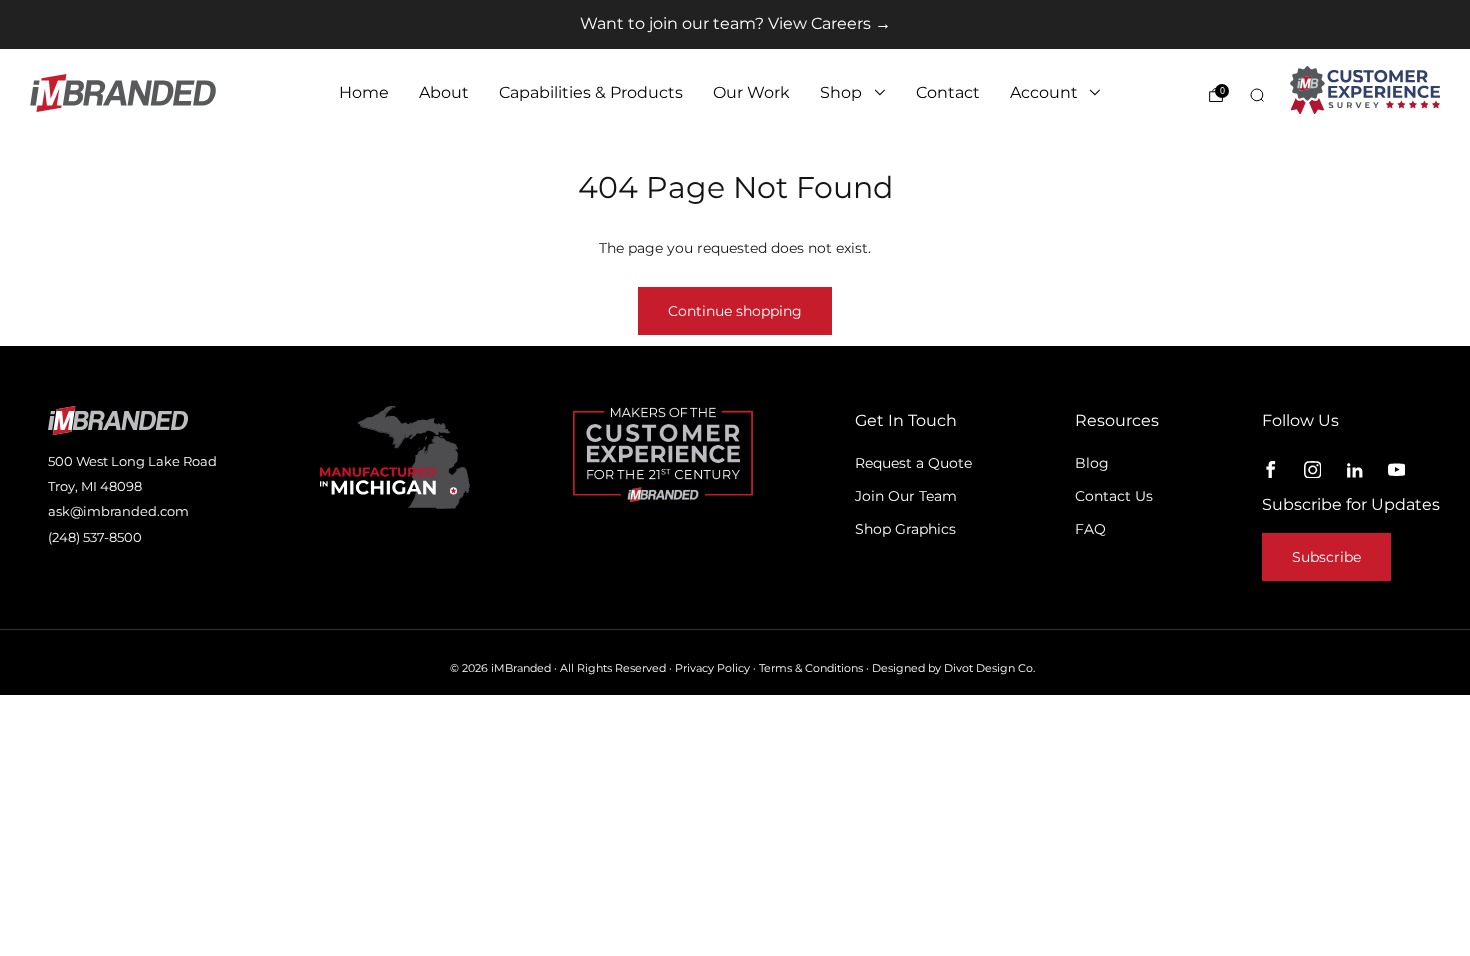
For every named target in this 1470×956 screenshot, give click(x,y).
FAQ (1090, 529)
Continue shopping (735, 311)
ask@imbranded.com (118, 511)
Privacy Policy (712, 668)
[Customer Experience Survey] (1365, 90)
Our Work (751, 92)
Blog (1092, 463)
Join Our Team (906, 496)
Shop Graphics (905, 529)
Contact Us (1114, 496)
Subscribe (1326, 557)
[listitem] (735, 24)
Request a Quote (913, 463)
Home (364, 92)
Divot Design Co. (989, 668)
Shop (841, 92)
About (444, 92)
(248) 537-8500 (95, 537)
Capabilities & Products (591, 92)
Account (1044, 92)
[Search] (1257, 95)
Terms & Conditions (811, 668)
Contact (948, 92)
